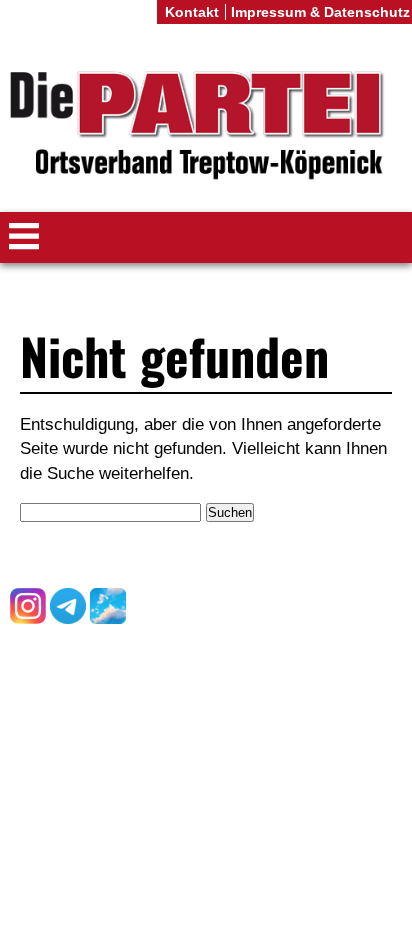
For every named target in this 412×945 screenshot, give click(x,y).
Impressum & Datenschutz (320, 12)
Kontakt (192, 12)
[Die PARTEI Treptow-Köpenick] (206, 126)
